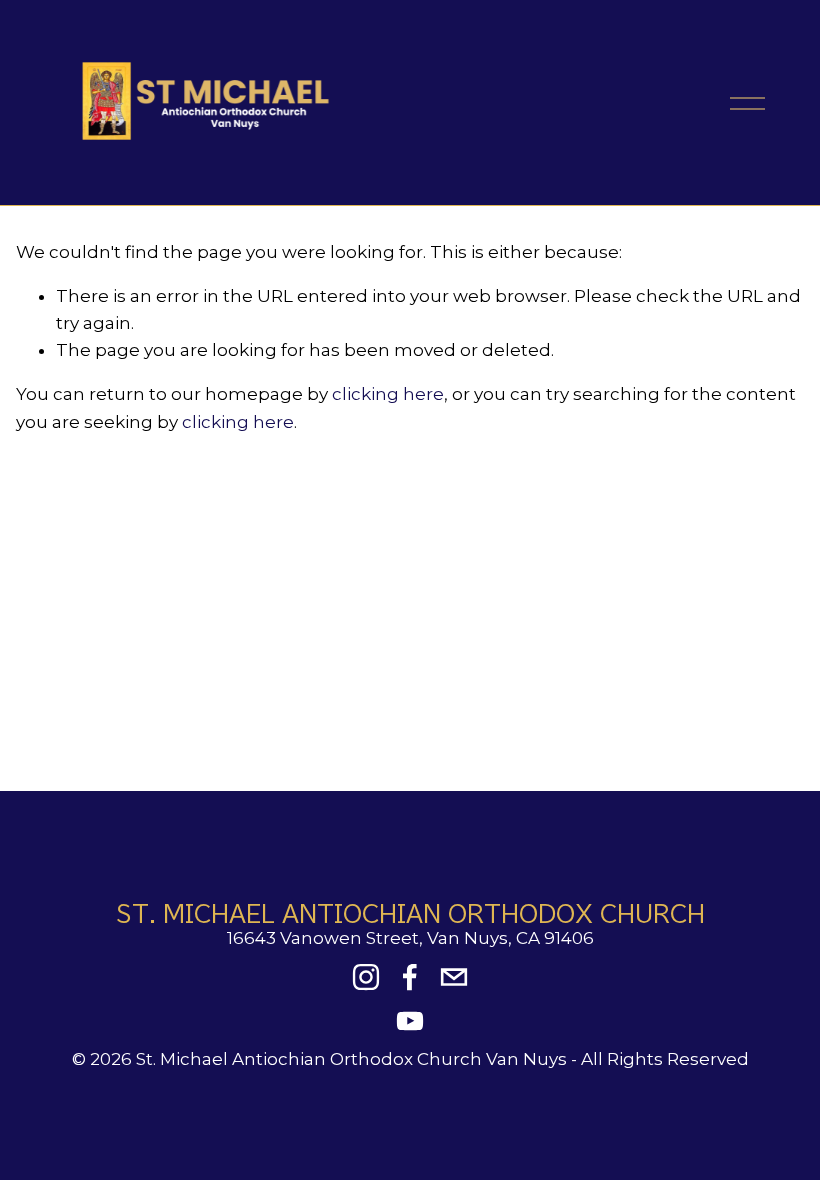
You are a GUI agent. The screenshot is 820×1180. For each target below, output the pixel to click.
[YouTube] (410, 1021)
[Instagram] (366, 977)
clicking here (388, 394)
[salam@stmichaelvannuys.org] (454, 977)
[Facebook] (410, 977)
